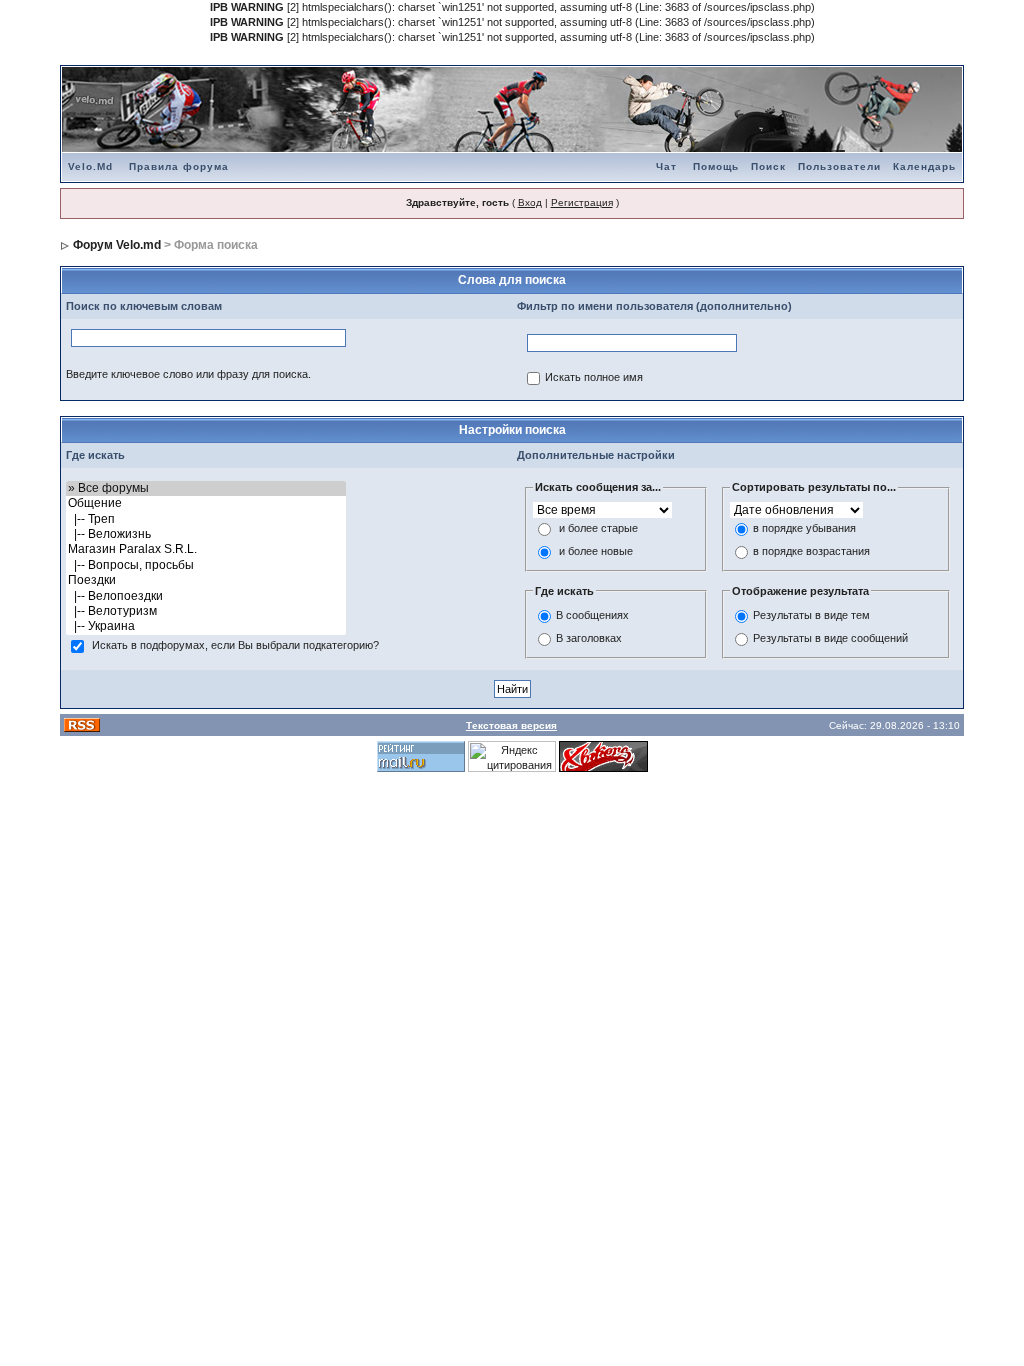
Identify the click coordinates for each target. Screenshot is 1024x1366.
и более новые (596, 551)
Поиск (768, 166)
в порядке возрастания (811, 551)
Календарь (924, 166)
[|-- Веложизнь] (206, 534)
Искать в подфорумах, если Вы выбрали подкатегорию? (235, 645)
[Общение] (206, 503)
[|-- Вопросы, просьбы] (206, 565)
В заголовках (589, 639)
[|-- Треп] (206, 519)
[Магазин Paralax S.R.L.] (206, 549)
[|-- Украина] (206, 626)
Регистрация (582, 202)
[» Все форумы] (206, 488)
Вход (530, 202)
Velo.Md (90, 166)
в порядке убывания (804, 528)
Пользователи (839, 166)
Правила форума (179, 166)
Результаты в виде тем (811, 616)
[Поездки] (206, 580)
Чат (666, 166)
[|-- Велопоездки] (206, 596)
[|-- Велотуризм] (206, 611)
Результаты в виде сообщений (830, 639)
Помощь (716, 166)
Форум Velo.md (117, 245)
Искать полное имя (594, 377)
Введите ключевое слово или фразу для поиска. (188, 374)
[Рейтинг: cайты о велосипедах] (603, 756)
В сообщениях (592, 616)
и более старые (598, 528)
